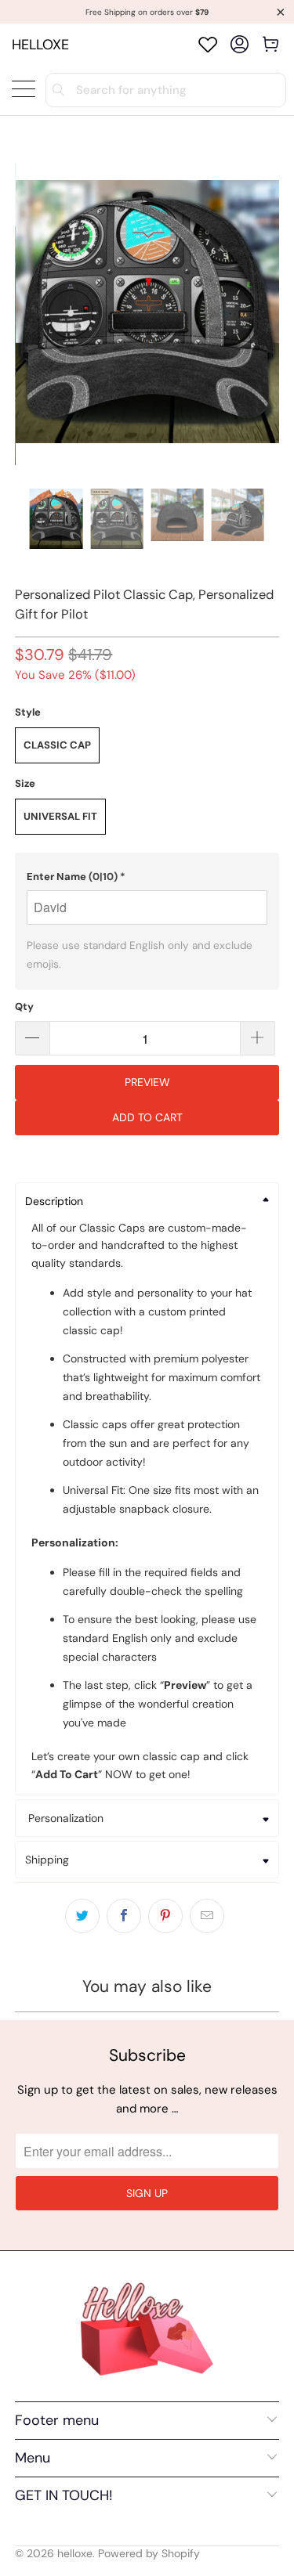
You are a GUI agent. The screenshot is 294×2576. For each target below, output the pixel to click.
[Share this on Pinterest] (165, 1916)
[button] (147, 877)
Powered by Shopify (149, 2553)
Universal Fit (60, 816)
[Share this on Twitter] (82, 1916)
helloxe (40, 45)
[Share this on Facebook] (124, 1916)
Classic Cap (57, 745)
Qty (24, 1007)
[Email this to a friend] (207, 1916)
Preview (147, 1082)
